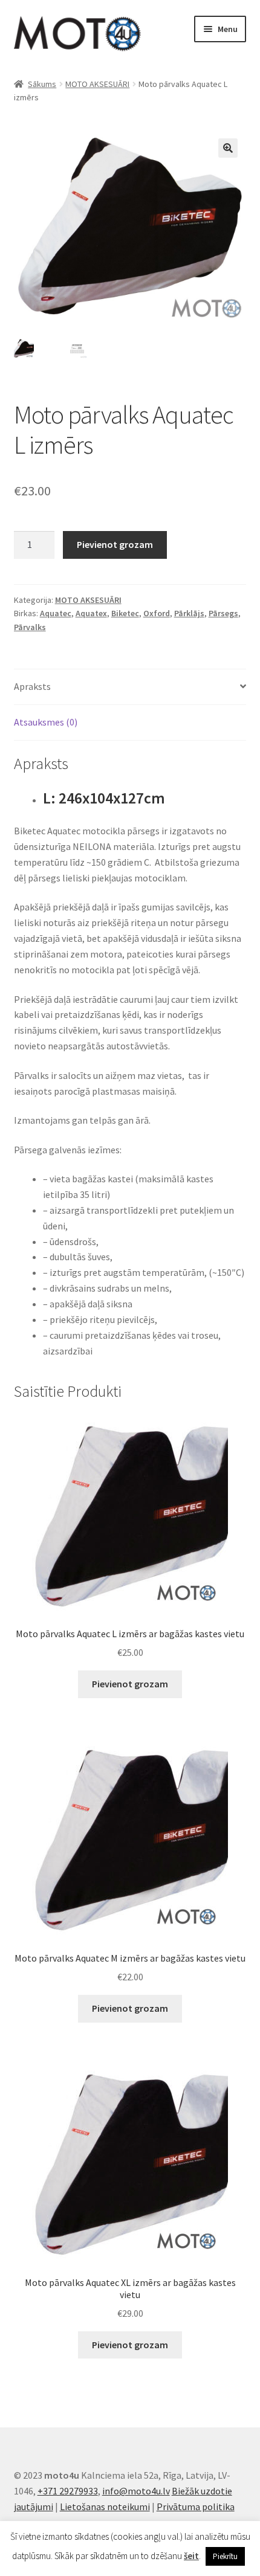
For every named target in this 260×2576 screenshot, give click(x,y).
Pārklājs (189, 613)
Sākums (42, 84)
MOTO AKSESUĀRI (97, 84)
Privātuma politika (196, 2507)
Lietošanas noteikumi (105, 2507)
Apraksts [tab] (32, 686)
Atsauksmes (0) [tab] (46, 722)
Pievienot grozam (115, 544)
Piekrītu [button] (225, 2556)
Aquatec (56, 613)
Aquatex (91, 613)
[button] (228, 148)
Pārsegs (223, 613)
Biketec (125, 613)
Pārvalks (30, 627)
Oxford (157, 613)
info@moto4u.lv (136, 2491)
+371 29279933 (68, 2491)
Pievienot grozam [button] (130, 1684)
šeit (191, 2556)
